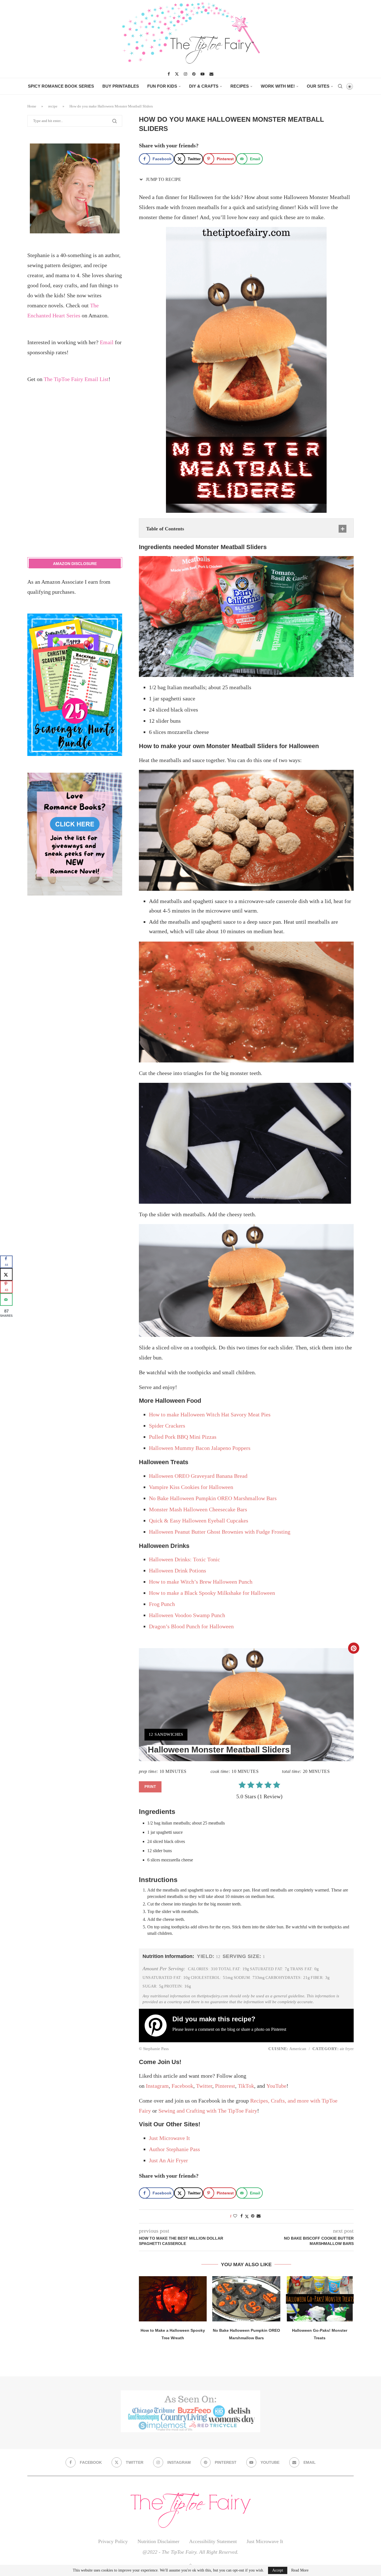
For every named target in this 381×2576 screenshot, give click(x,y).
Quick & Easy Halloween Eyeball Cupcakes (199, 1521)
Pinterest (279, 2029)
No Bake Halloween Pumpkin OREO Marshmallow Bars (213, 1498)
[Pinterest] (194, 74)
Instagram (157, 2086)
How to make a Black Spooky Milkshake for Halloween (212, 1593)
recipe (53, 106)
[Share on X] (6, 1274)
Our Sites (318, 86)
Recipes (240, 86)
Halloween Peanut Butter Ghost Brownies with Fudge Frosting (220, 1532)
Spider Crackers (167, 1426)
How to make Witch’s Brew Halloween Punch (201, 1582)
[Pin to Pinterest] (253, 2216)
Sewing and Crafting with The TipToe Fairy (208, 2111)
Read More (300, 2570)
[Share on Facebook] (242, 2216)
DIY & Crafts (204, 86)
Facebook (182, 2086)
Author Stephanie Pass (174, 2149)
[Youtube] (202, 74)
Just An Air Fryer (168, 2160)
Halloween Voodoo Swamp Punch (187, 1615)
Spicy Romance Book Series (61, 86)
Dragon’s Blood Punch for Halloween (191, 1626)
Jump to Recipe (163, 179)
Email (107, 342)
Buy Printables (121, 86)
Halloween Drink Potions (178, 1571)
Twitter (204, 2086)
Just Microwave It (169, 2138)
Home (32, 106)
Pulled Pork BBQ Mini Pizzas (183, 1437)
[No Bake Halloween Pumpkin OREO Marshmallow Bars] (246, 2299)
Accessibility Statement (213, 2541)
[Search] (340, 86)
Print (150, 1787)
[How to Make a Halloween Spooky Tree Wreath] (173, 2299)
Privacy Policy (113, 2541)
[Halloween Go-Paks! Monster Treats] (320, 2299)
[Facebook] (169, 74)
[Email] (211, 74)
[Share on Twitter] (247, 2216)
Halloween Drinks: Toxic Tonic (185, 1559)
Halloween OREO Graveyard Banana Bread (198, 1476)
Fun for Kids (162, 86)
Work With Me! (278, 86)
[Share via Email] (259, 2216)
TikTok (246, 2086)
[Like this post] (235, 2216)
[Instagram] (185, 74)
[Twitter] (177, 74)
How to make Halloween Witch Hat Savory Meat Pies (210, 1414)
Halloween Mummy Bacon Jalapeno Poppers (200, 1448)
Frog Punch (162, 1604)
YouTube (276, 2086)
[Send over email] (6, 1300)
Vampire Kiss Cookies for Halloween (191, 1487)
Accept (278, 2570)
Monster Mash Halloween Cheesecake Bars (198, 1509)
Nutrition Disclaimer (158, 2541)
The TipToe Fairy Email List (76, 379)
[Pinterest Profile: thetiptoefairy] (158, 2026)
